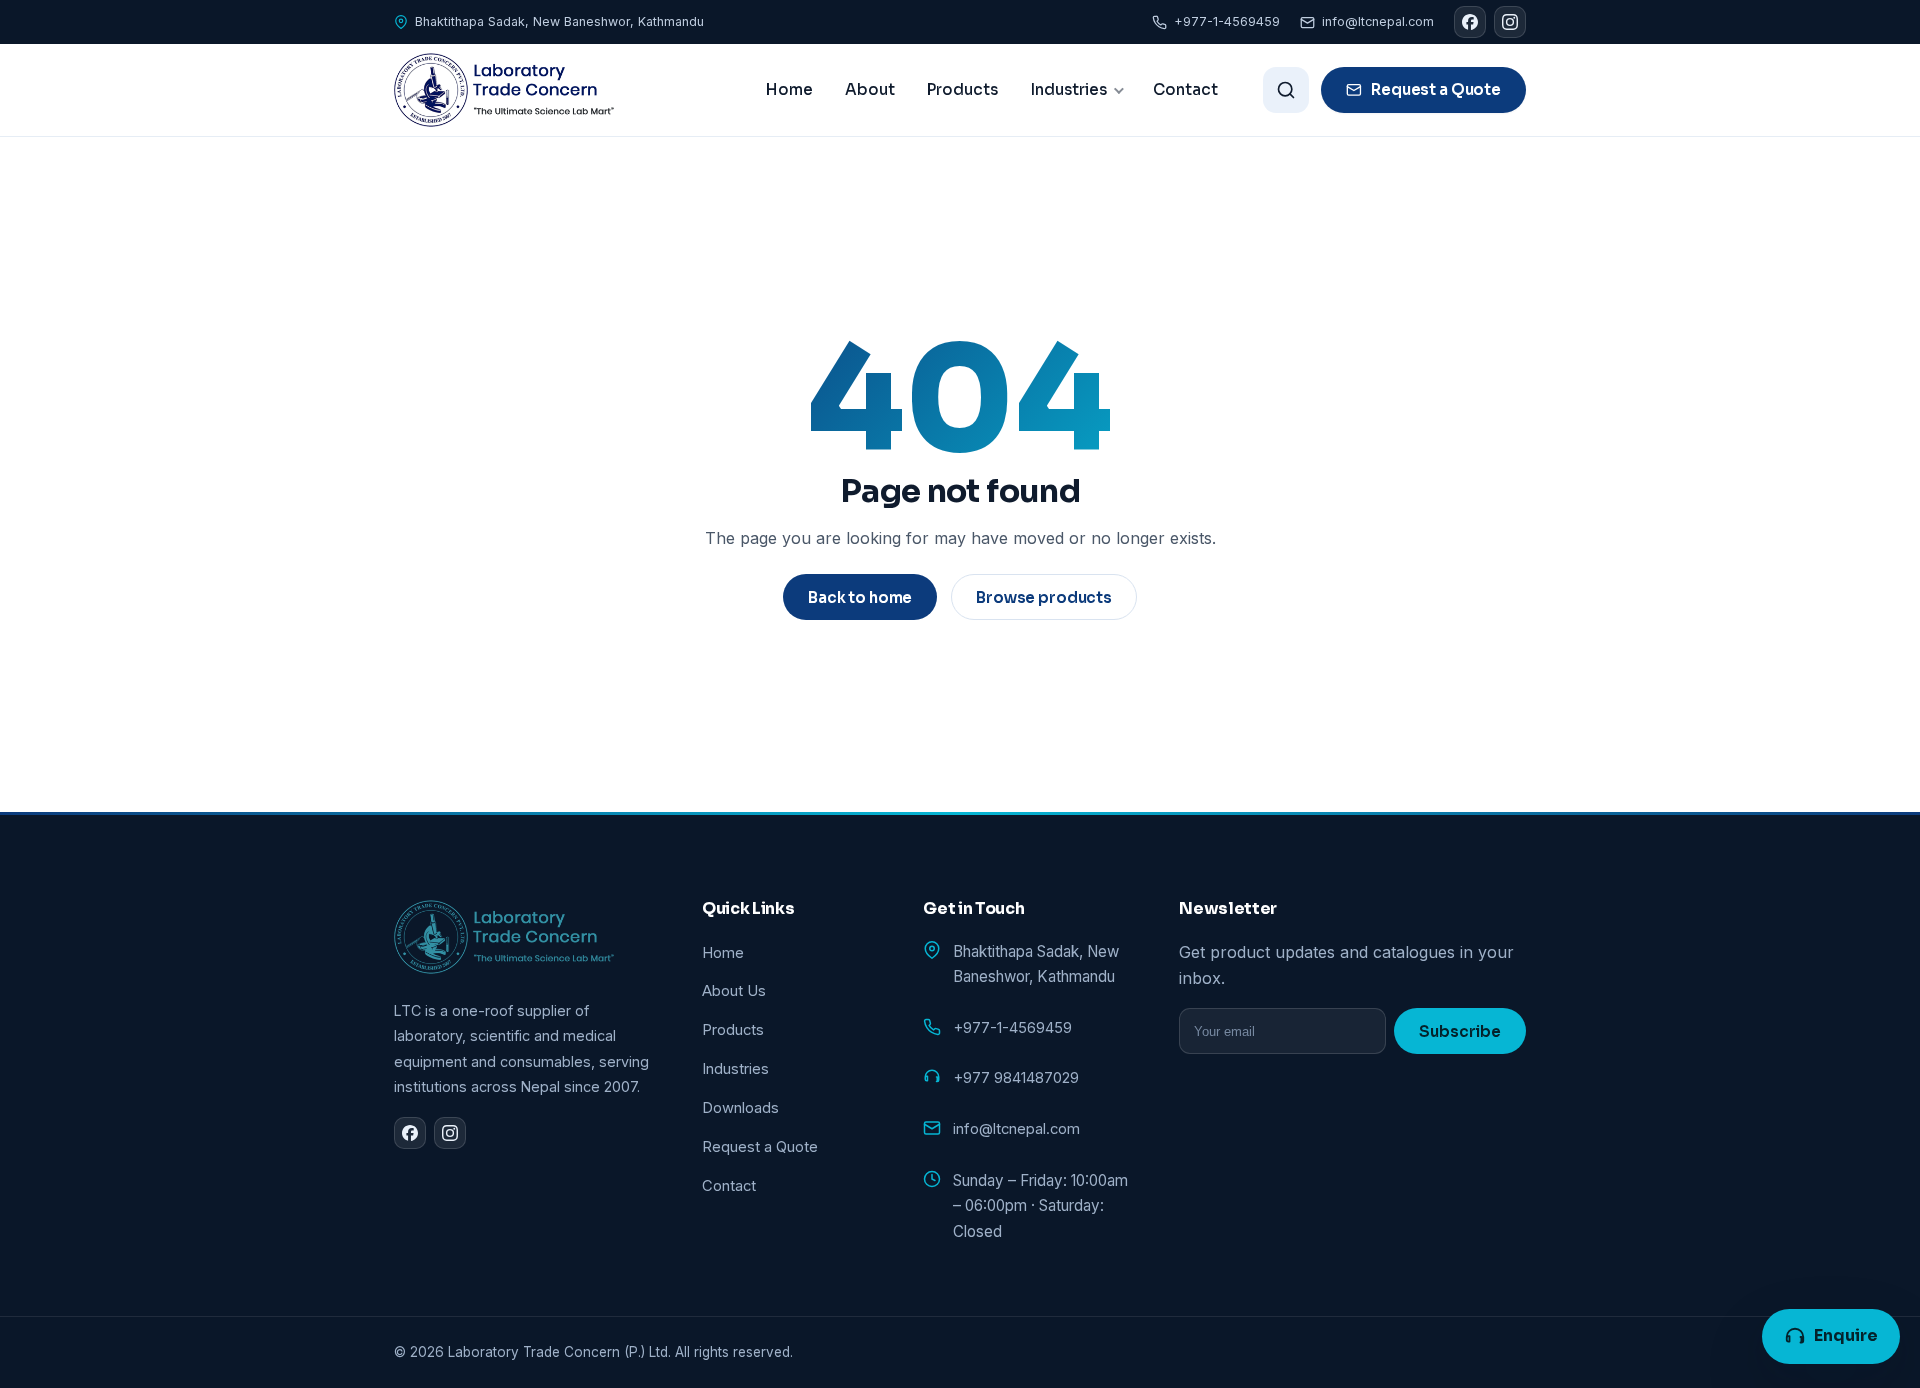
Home (789, 89)
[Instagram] (1510, 22)
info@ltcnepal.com (1378, 21)
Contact (1185, 89)
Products (962, 89)
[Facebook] (1470, 22)
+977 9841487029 (1016, 1078)
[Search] (1286, 90)
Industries (1068, 89)
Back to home (860, 597)
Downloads (740, 1108)
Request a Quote (1436, 89)
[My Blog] (504, 90)
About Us (734, 991)
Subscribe (1460, 1031)
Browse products (1044, 597)
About (870, 89)
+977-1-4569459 (1227, 21)
